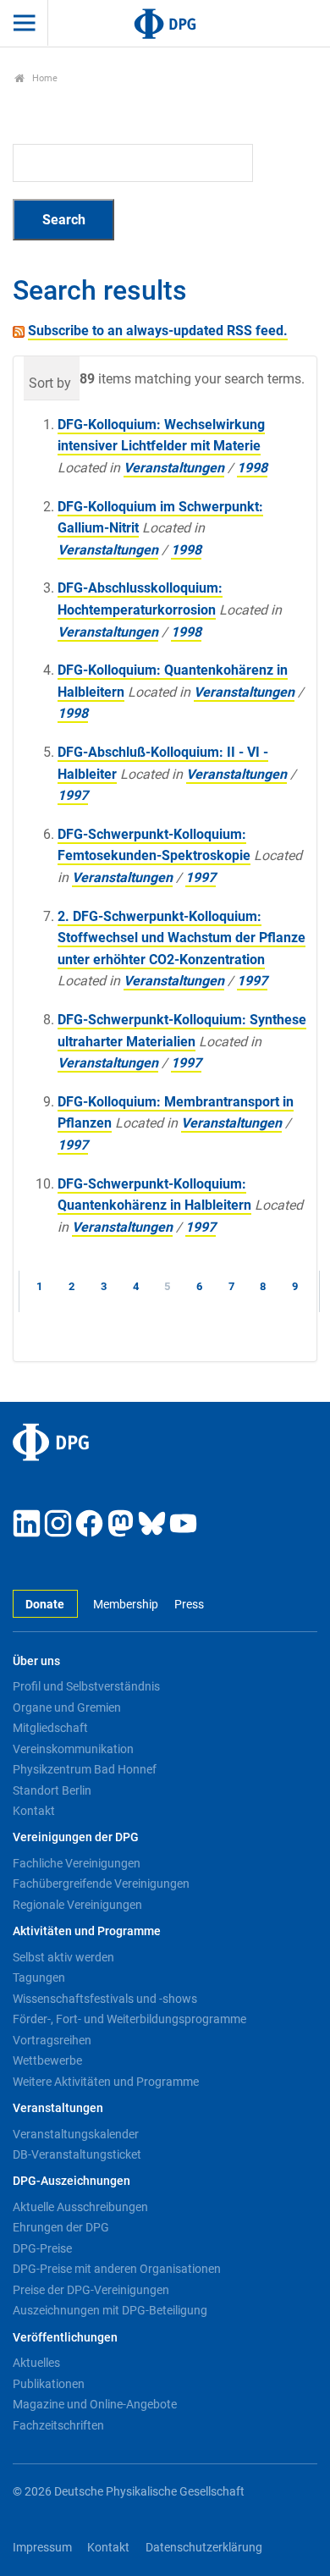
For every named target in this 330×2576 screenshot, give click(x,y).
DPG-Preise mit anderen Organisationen (117, 2269)
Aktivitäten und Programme (87, 1931)
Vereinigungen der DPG (76, 1837)
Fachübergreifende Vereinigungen (101, 1884)
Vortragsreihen (52, 2040)
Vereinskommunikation (73, 1749)
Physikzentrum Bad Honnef (85, 1769)
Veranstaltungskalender (76, 2134)
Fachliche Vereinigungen (77, 1863)
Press (189, 1605)
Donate (45, 1605)
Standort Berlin (52, 1790)
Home (44, 78)
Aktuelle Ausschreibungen (80, 2207)
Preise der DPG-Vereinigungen (91, 2290)
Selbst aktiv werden (63, 1957)
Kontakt (34, 1811)
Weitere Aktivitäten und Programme (106, 2082)
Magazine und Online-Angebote (95, 2404)
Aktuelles (36, 2363)
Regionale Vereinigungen (77, 1905)
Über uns (36, 1661)
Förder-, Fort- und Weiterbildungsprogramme (129, 2019)
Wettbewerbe (47, 2060)
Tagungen (39, 1978)
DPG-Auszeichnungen (71, 2181)
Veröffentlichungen (65, 2338)
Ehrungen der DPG (61, 2227)
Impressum (42, 2548)
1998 (252, 468)
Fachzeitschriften (58, 2425)
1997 (73, 795)
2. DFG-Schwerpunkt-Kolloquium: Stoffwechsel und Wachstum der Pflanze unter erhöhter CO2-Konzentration (181, 938)
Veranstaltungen (174, 468)
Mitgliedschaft (50, 1728)
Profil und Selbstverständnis (86, 1686)
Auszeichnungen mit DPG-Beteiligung (110, 2310)
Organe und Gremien (67, 1707)
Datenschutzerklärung (204, 2548)
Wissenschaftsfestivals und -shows (105, 1999)
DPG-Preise (42, 2248)
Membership (126, 1605)
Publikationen (49, 2384)
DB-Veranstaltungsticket (77, 2154)
